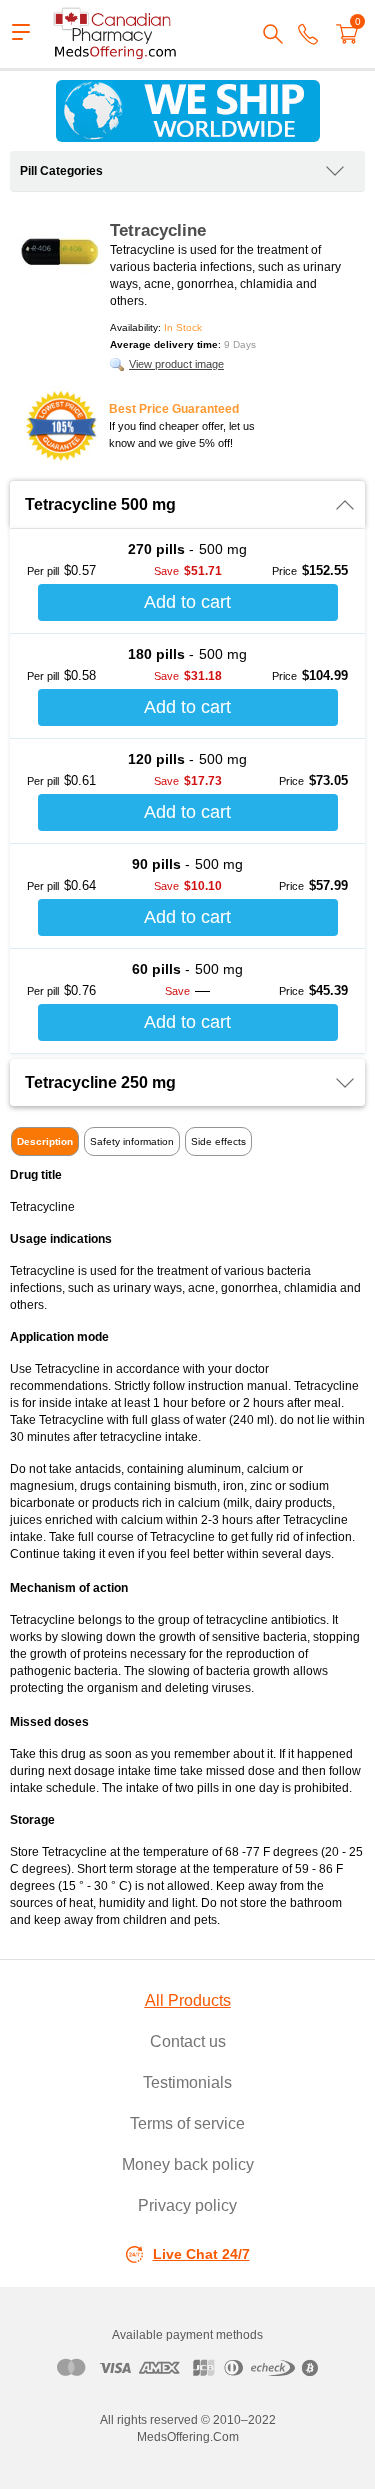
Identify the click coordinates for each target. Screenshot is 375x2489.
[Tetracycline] (60, 252)
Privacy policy (187, 2205)
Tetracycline (158, 230)
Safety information (132, 1141)
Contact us (188, 2041)
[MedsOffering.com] (116, 34)
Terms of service (187, 2123)
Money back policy (188, 2164)
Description (45, 1141)
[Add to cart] (188, 602)
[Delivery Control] (187, 111)
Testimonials (187, 2082)
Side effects (218, 1141)
